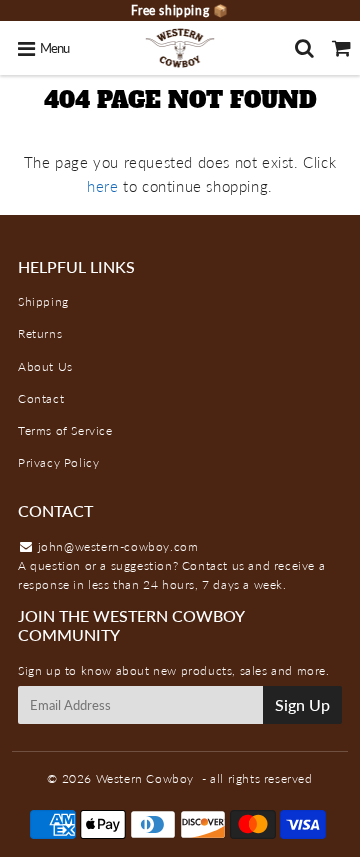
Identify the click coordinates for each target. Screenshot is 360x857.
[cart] (341, 48)
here (102, 186)
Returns (40, 333)
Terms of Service (65, 430)
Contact (41, 398)
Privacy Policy (58, 462)
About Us (45, 366)
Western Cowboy (145, 778)
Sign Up (302, 704)
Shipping (43, 301)
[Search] (304, 48)
